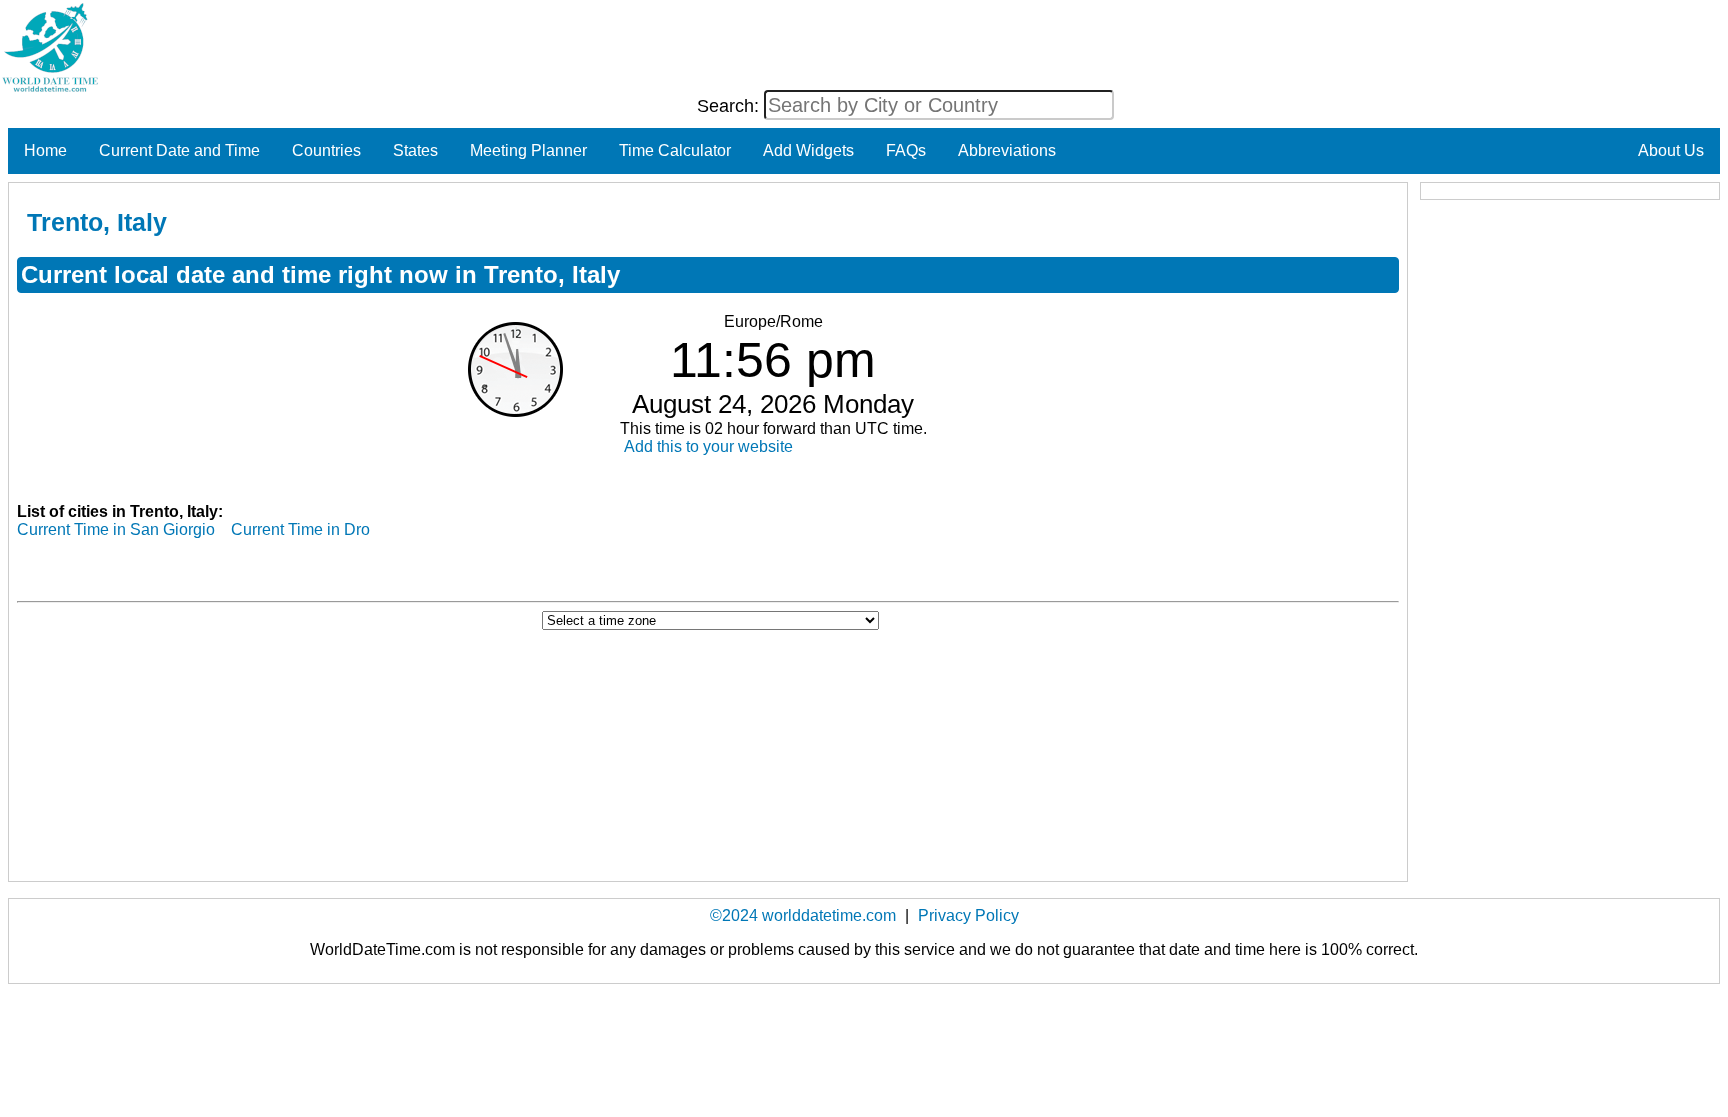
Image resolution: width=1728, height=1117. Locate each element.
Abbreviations (1007, 150)
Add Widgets (808, 150)
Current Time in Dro (300, 529)
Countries (326, 150)
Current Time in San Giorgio (116, 529)
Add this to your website (708, 446)
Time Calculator (675, 150)
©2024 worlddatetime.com (803, 915)
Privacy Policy (968, 915)
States (415, 150)
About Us (1671, 150)
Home (45, 150)
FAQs (906, 150)
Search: (730, 106)
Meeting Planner (528, 150)
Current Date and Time (179, 150)
